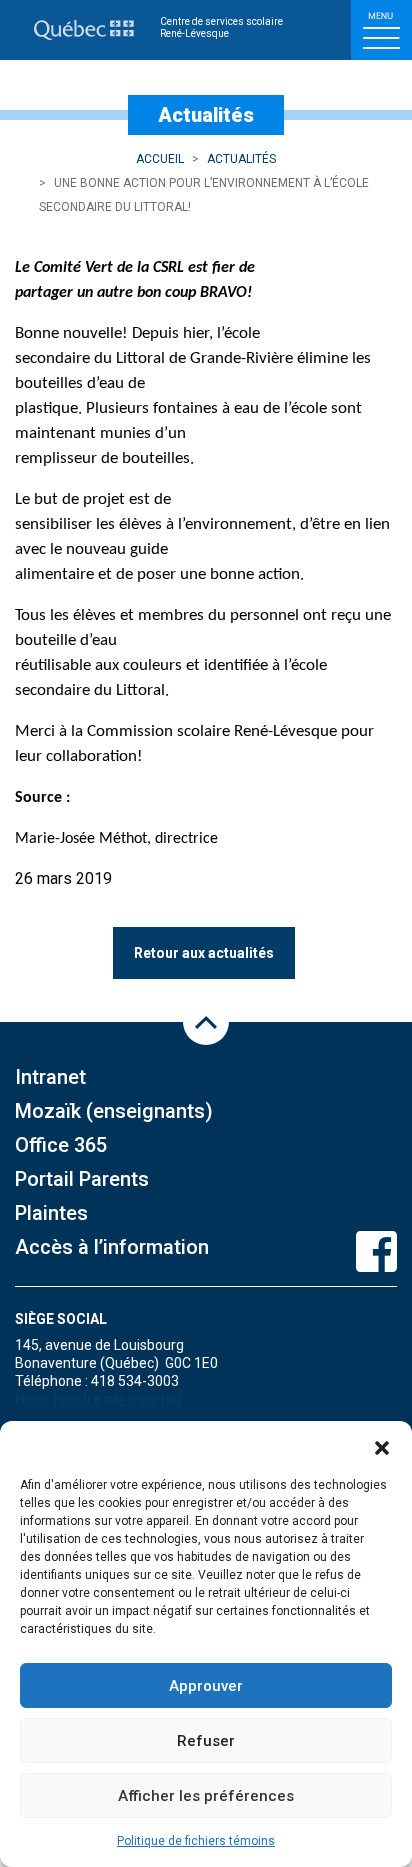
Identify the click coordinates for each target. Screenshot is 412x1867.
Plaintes (51, 1213)
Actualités (241, 159)
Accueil (160, 159)
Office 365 (61, 1145)
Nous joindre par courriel (98, 1399)
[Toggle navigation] (381, 30)
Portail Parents (82, 1179)
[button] (382, 1446)
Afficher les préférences (206, 1796)
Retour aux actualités (204, 953)
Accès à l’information (112, 1247)
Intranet (50, 1077)
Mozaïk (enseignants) (114, 1111)
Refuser (206, 1741)
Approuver (206, 1686)
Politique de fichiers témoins (196, 1841)
